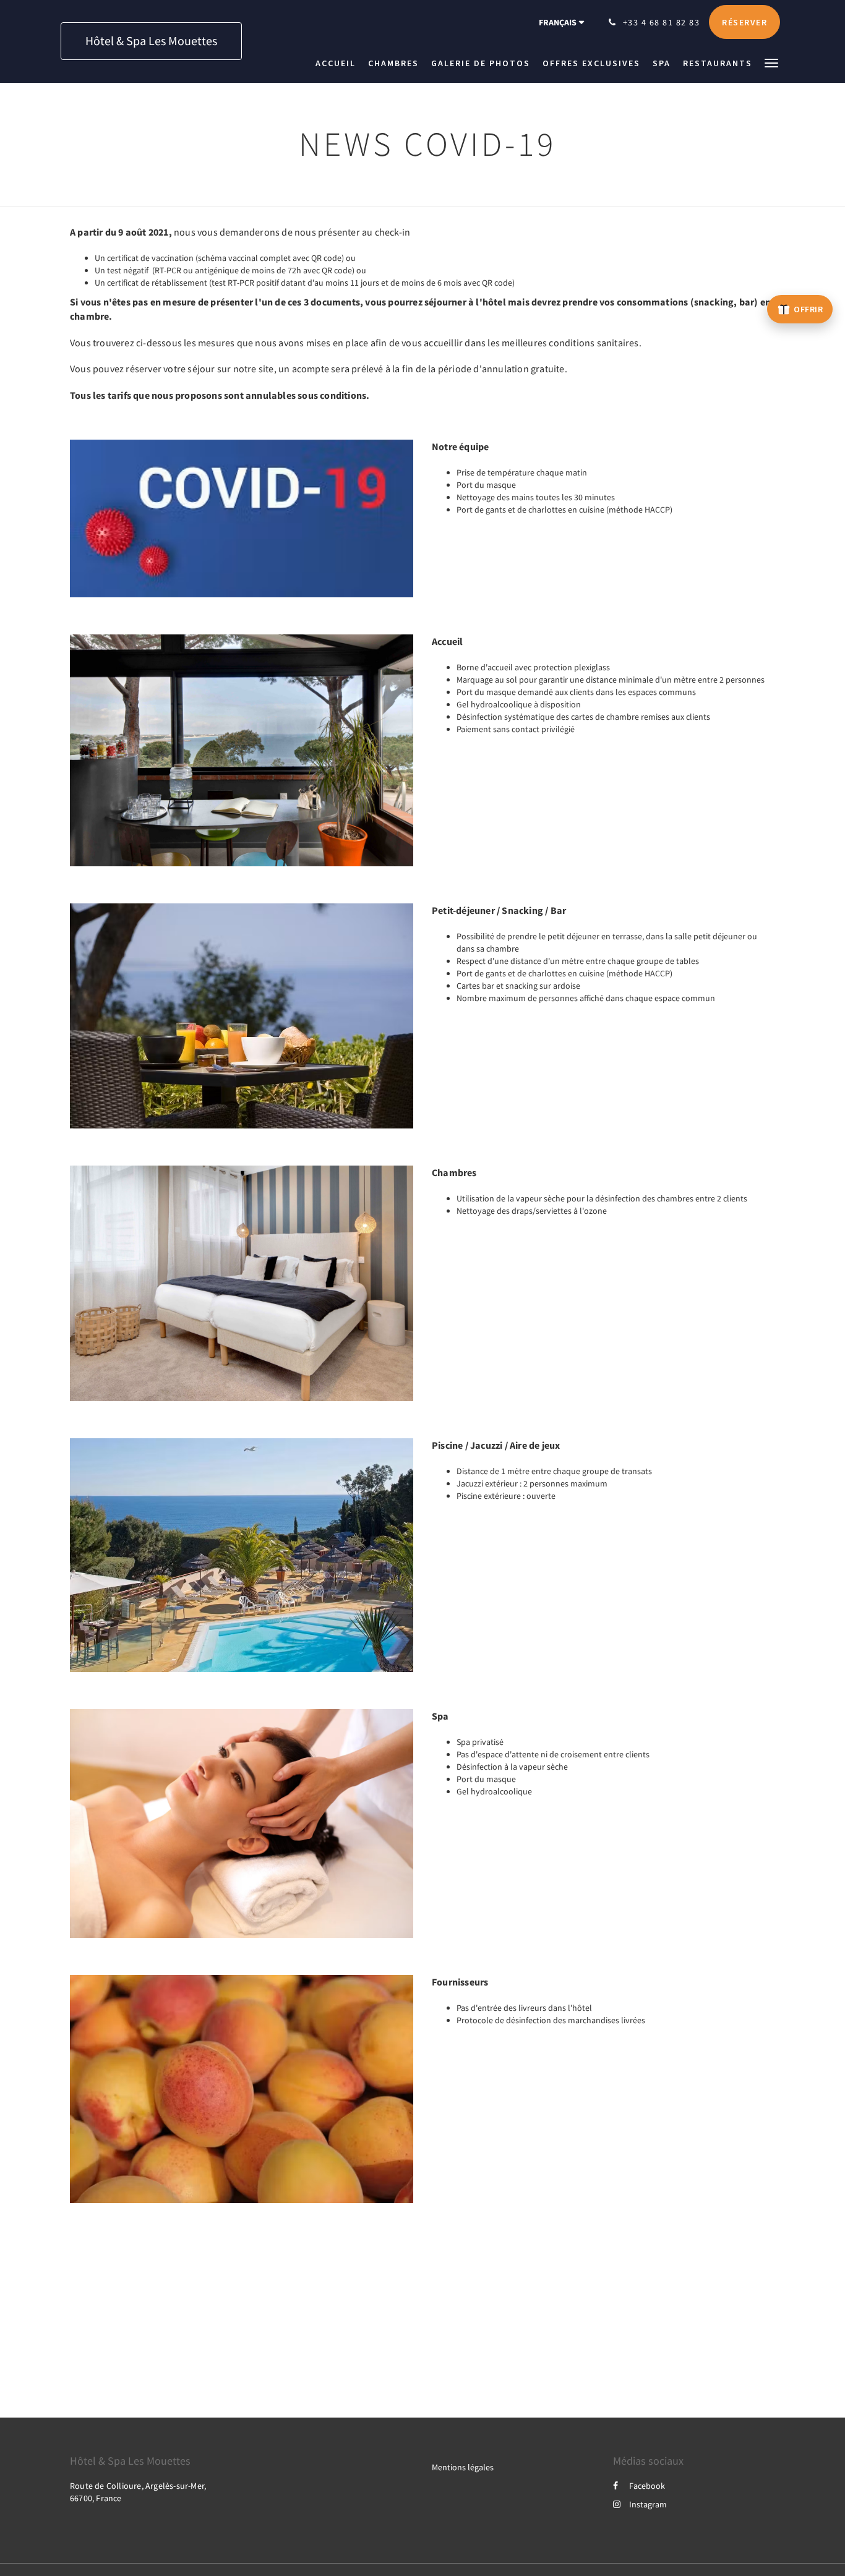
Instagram (648, 2504)
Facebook (647, 2486)
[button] (771, 62)
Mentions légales (463, 2467)
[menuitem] (339, 63)
